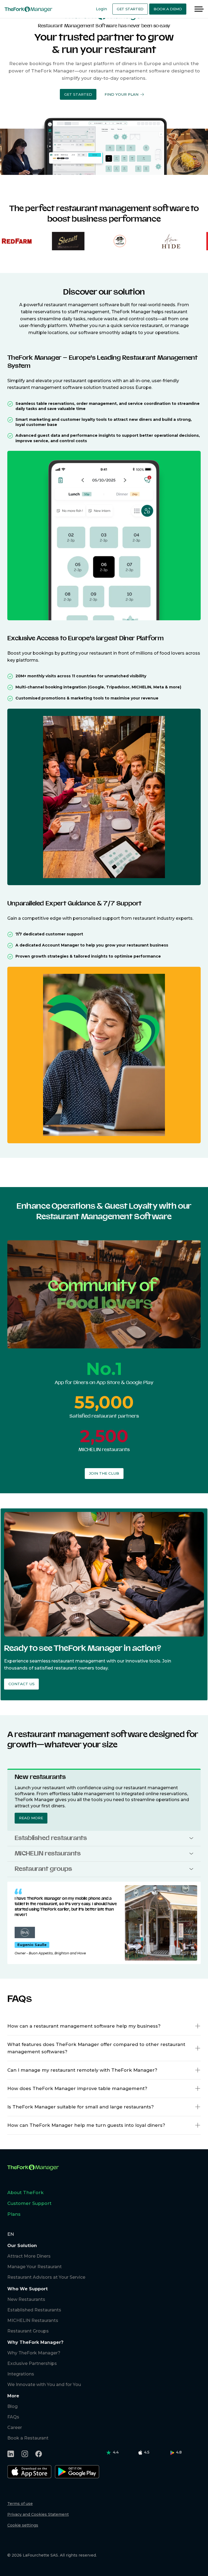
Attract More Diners (29, 2256)
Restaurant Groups (28, 2331)
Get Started (130, 9)
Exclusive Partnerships (32, 2363)
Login (101, 9)
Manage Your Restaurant (35, 2267)
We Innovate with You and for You (44, 2385)
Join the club (104, 1473)
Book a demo (168, 9)
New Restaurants (26, 2299)
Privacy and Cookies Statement (38, 2514)
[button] (78, 94)
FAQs (13, 2417)
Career (15, 2427)
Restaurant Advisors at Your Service (46, 2277)
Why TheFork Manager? (34, 2353)
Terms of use (20, 2504)
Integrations (21, 2374)
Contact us (21, 1684)
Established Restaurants (34, 2310)
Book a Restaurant (28, 2438)
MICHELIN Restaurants (33, 2320)
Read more (31, 1818)
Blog (12, 2406)
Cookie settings (23, 2525)
